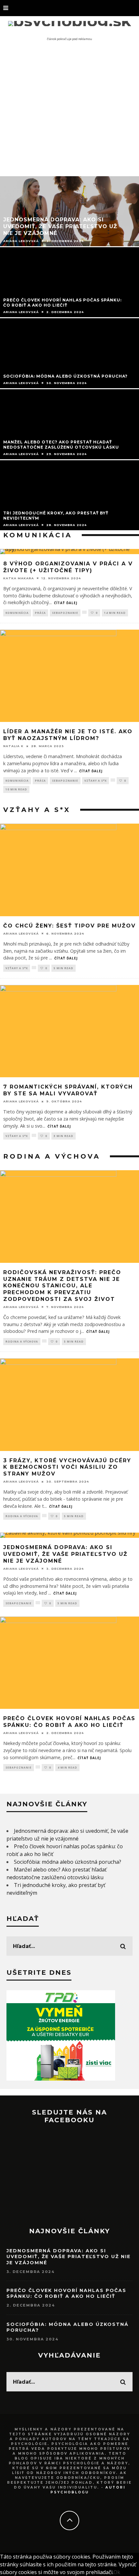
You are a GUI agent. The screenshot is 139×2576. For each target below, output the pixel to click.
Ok (117, 2572)
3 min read (64, 1136)
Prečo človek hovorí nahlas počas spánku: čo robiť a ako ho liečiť (69, 1722)
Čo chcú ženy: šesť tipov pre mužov (69, 926)
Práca (40, 613)
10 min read (16, 789)
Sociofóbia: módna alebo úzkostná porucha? (68, 1862)
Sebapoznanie (65, 613)
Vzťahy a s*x (96, 781)
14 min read (115, 613)
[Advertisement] (69, 111)
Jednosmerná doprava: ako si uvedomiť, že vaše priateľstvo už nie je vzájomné (65, 1554)
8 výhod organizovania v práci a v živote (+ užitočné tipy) (68, 567)
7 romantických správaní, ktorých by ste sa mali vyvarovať (68, 1090)
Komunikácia (17, 613)
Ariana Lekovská (21, 933)
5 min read (64, 968)
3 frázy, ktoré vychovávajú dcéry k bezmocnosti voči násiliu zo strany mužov (67, 1467)
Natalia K (13, 746)
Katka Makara (19, 578)
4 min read (67, 1767)
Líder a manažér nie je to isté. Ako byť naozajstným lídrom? (68, 735)
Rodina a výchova (22, 1341)
